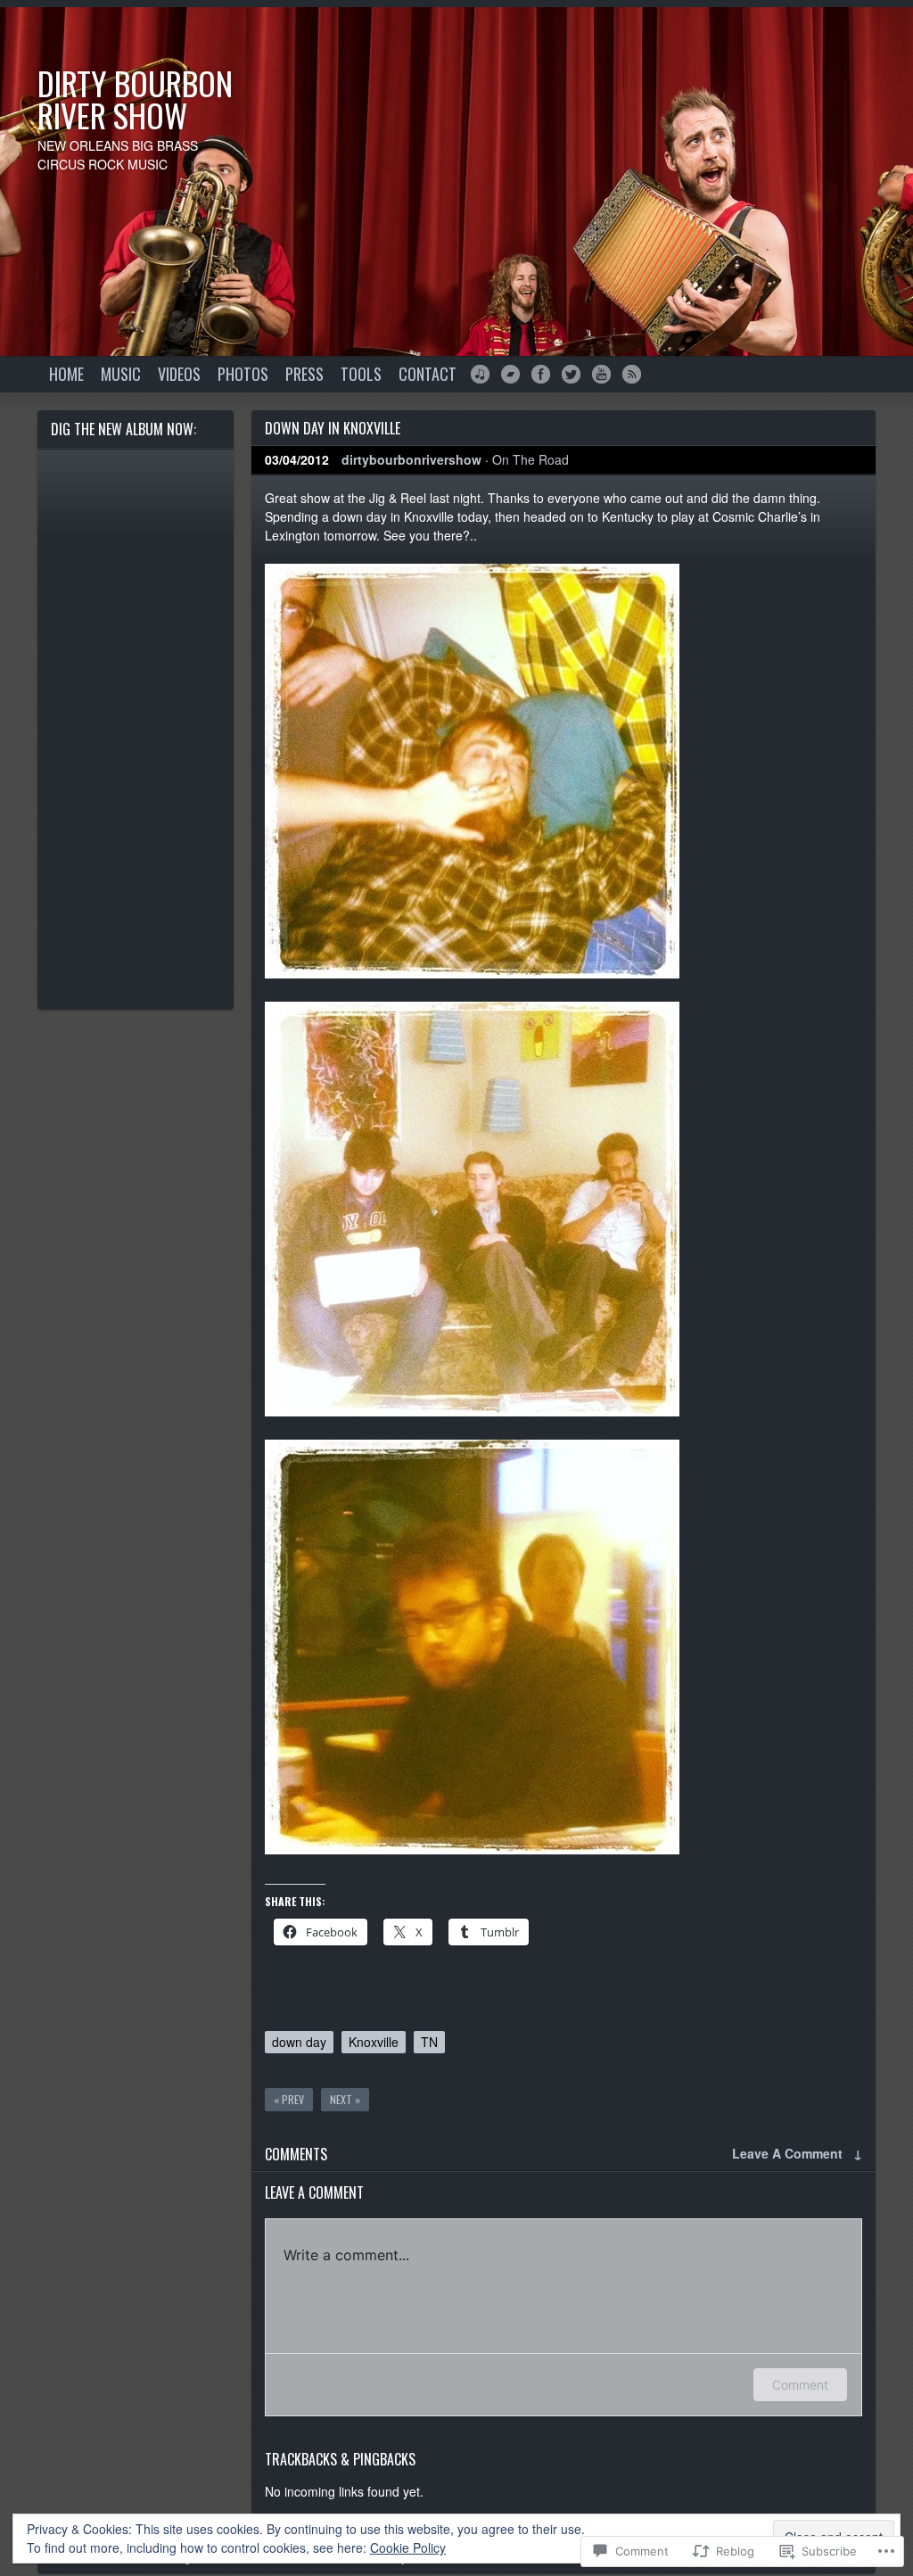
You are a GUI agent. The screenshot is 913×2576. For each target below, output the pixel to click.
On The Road (531, 459)
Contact (428, 374)
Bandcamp (510, 374)
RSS (632, 374)
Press (304, 374)
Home (66, 374)
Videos (179, 374)
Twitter (571, 374)
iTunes (480, 374)
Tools (361, 374)
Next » (345, 2099)
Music (121, 374)
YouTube (601, 374)
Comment (800, 2385)
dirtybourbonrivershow (411, 459)
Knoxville (374, 2042)
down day (299, 2042)
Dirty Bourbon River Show (135, 99)
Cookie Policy (408, 2547)
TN (429, 2042)
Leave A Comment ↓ (797, 2153)
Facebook (541, 374)
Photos (243, 374)
